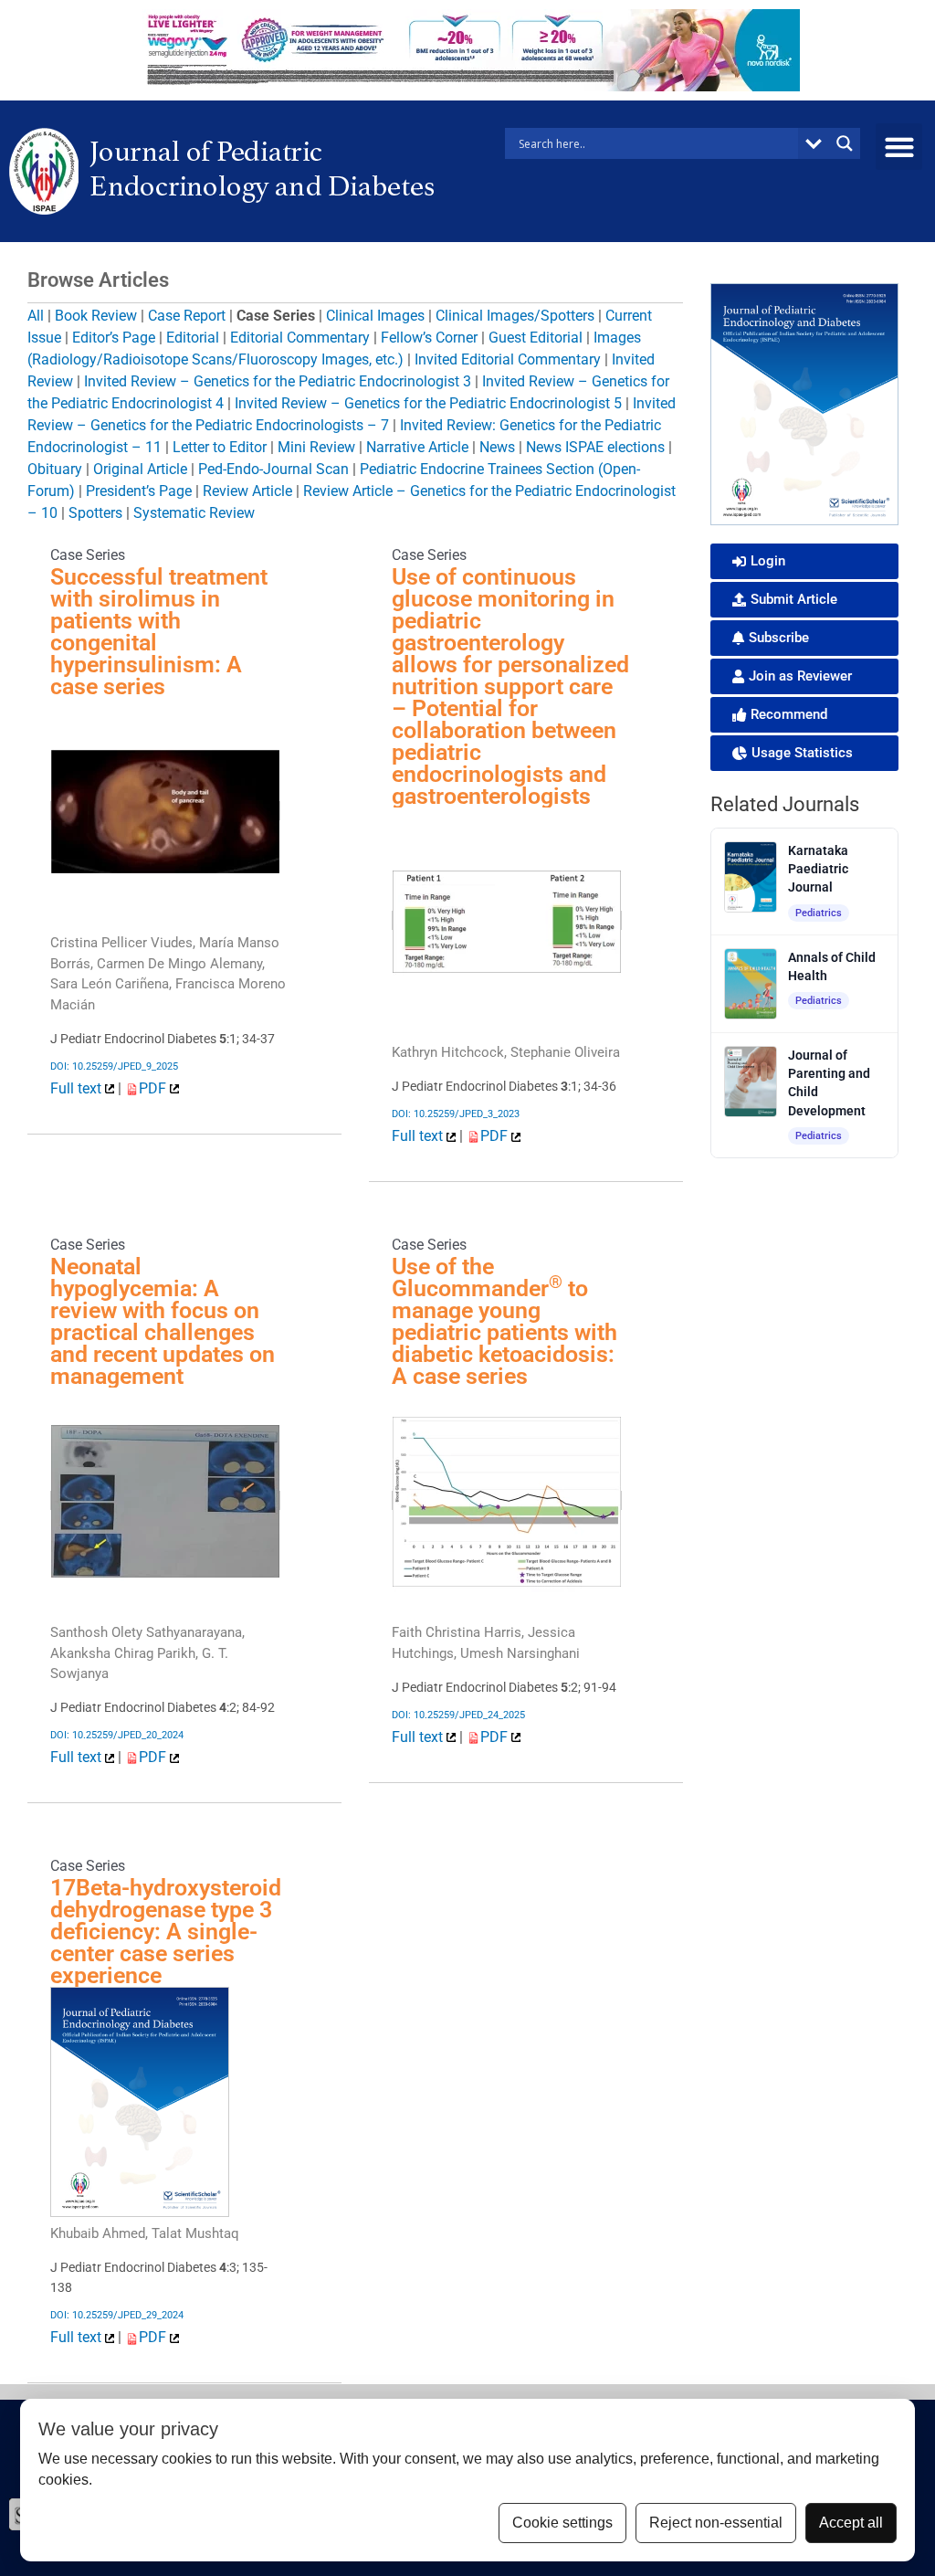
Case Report (187, 316)
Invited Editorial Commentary (508, 359)
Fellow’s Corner (429, 338)
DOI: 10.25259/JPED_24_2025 (458, 1715)
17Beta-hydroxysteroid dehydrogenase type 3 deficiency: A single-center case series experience (166, 1932)
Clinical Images (375, 316)
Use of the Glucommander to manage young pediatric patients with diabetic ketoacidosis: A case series (504, 1321)
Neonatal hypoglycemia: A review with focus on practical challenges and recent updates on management (163, 1321)
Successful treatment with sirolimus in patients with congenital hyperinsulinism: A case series (159, 632)
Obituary (55, 469)
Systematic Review (194, 513)
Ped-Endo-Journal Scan (273, 469)
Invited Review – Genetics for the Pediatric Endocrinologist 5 (428, 403)
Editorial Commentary (300, 338)
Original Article (140, 469)
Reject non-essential (716, 2523)
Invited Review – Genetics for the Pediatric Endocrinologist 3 (278, 381)
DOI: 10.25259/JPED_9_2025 (114, 1066)
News (497, 447)
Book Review (96, 316)
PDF (154, 1088)
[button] (899, 147)
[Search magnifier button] (845, 143)
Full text (78, 1088)
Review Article (247, 491)
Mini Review (316, 447)
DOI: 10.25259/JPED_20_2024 (117, 1735)
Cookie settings (562, 2523)
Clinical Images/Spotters (515, 316)
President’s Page (139, 491)
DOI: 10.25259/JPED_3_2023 (456, 1114)
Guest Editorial (536, 338)
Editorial (193, 338)
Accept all (851, 2523)
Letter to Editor (220, 447)
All (36, 316)
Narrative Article (417, 447)
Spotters (95, 513)
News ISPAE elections (595, 447)
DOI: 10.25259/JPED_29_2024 (117, 2315)
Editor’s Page (114, 338)
